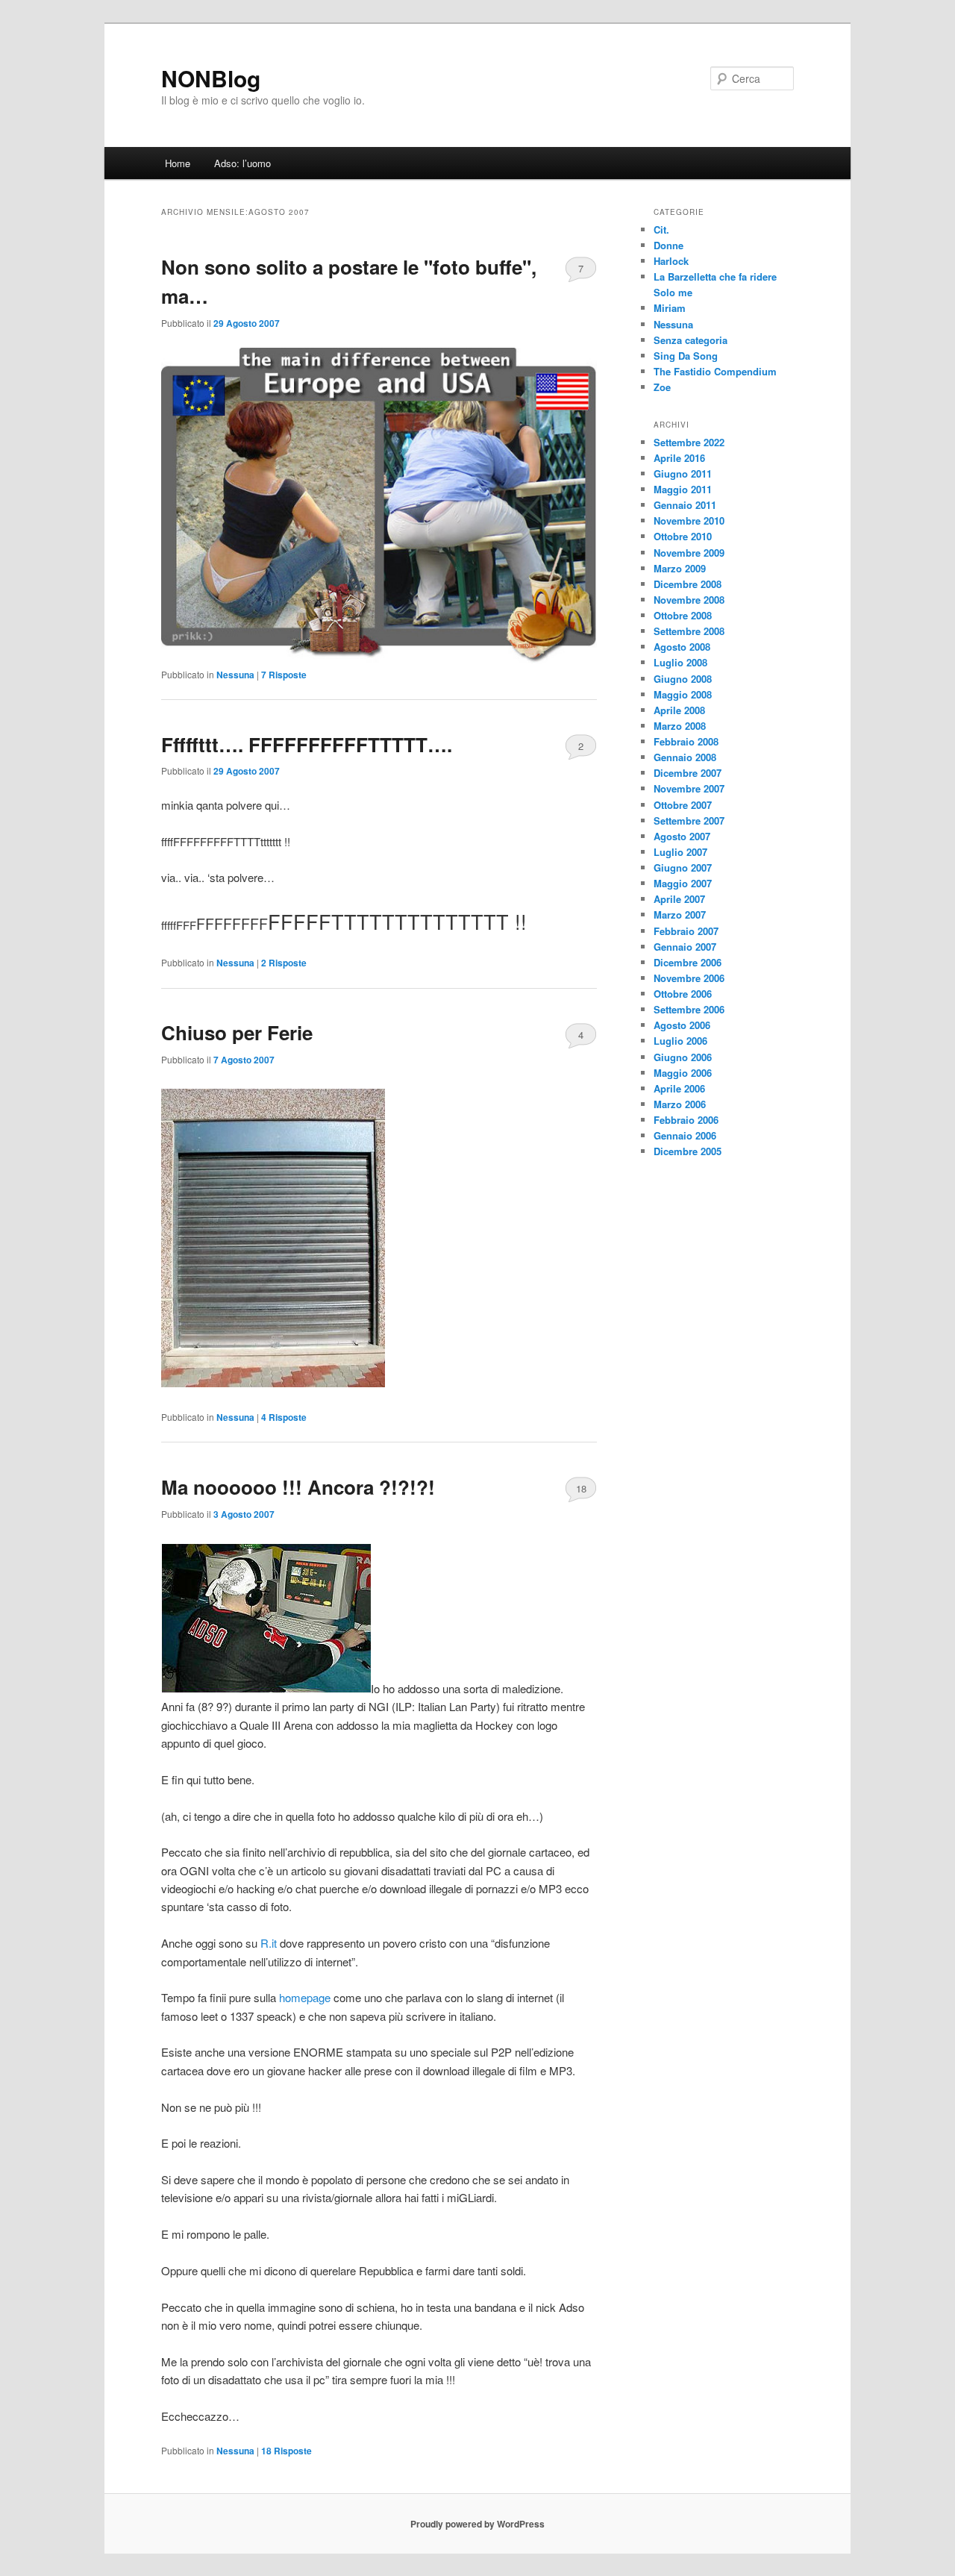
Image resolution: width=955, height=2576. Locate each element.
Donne (668, 245)
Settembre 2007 (689, 820)
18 (581, 1488)
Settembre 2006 (689, 1009)
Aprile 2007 (679, 899)
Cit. (661, 229)
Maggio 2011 (683, 489)
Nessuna (235, 675)
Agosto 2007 (682, 836)
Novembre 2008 (689, 600)
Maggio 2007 (683, 883)
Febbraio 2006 (686, 1120)
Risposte (284, 675)
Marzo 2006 (680, 1104)
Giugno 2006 (683, 1057)
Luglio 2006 (680, 1041)
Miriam (670, 308)
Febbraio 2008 (686, 741)
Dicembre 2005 (688, 1151)
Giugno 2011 (683, 473)
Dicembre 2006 (688, 962)
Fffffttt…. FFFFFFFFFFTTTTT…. (307, 744)
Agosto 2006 (682, 1025)
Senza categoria (691, 340)
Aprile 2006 (679, 1088)
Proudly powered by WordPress (477, 2524)
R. (269, 1943)
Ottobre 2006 (683, 994)
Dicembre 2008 (688, 584)
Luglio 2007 (680, 852)
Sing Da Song (686, 356)
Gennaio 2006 (685, 1135)
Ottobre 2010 (683, 536)
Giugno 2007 (683, 867)
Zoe (662, 387)
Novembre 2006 (689, 978)
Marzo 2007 (680, 915)
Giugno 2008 (683, 679)
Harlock (671, 261)
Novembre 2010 (689, 520)
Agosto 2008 (682, 647)
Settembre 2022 (689, 442)
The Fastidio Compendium (715, 371)
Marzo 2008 (680, 726)
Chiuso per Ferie (237, 1032)
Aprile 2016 (679, 458)
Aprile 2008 (679, 710)
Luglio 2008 (680, 662)
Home (178, 163)
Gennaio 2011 (685, 505)
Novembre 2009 (689, 553)
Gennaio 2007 (685, 947)
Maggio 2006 (683, 1073)
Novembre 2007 (689, 788)
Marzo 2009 (680, 568)
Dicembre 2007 (688, 773)
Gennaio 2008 (685, 757)
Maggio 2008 (683, 694)
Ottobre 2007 (683, 805)
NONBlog (211, 78)
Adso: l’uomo (242, 163)
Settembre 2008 (689, 631)
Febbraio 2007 (686, 931)
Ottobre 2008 (683, 615)
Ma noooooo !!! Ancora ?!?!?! (298, 1487)
